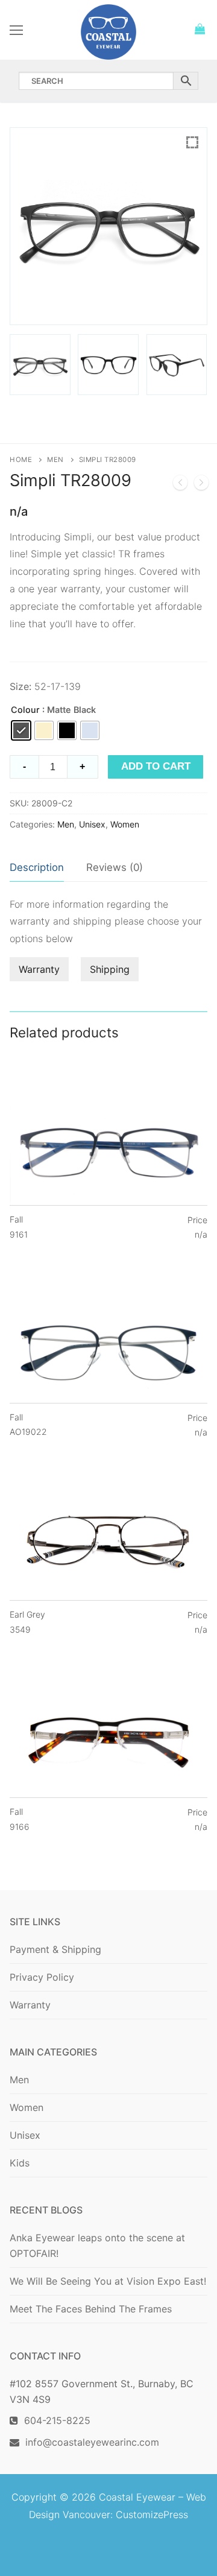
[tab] (37, 868)
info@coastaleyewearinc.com (92, 2442)
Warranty (39, 969)
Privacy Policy (42, 1977)
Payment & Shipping (55, 1949)
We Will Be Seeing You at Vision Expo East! (108, 2281)
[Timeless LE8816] (201, 485)
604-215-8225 (54, 2420)
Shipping (110, 969)
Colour (25, 710)
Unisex (92, 824)
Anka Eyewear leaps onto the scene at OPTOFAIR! (97, 2245)
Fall (19, 1227)
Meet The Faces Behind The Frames (91, 2309)
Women (125, 824)
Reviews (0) (115, 867)
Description (37, 867)
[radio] (21, 730)
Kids (20, 2163)
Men (55, 460)
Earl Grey (27, 1622)
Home (21, 460)
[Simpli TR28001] (180, 485)
